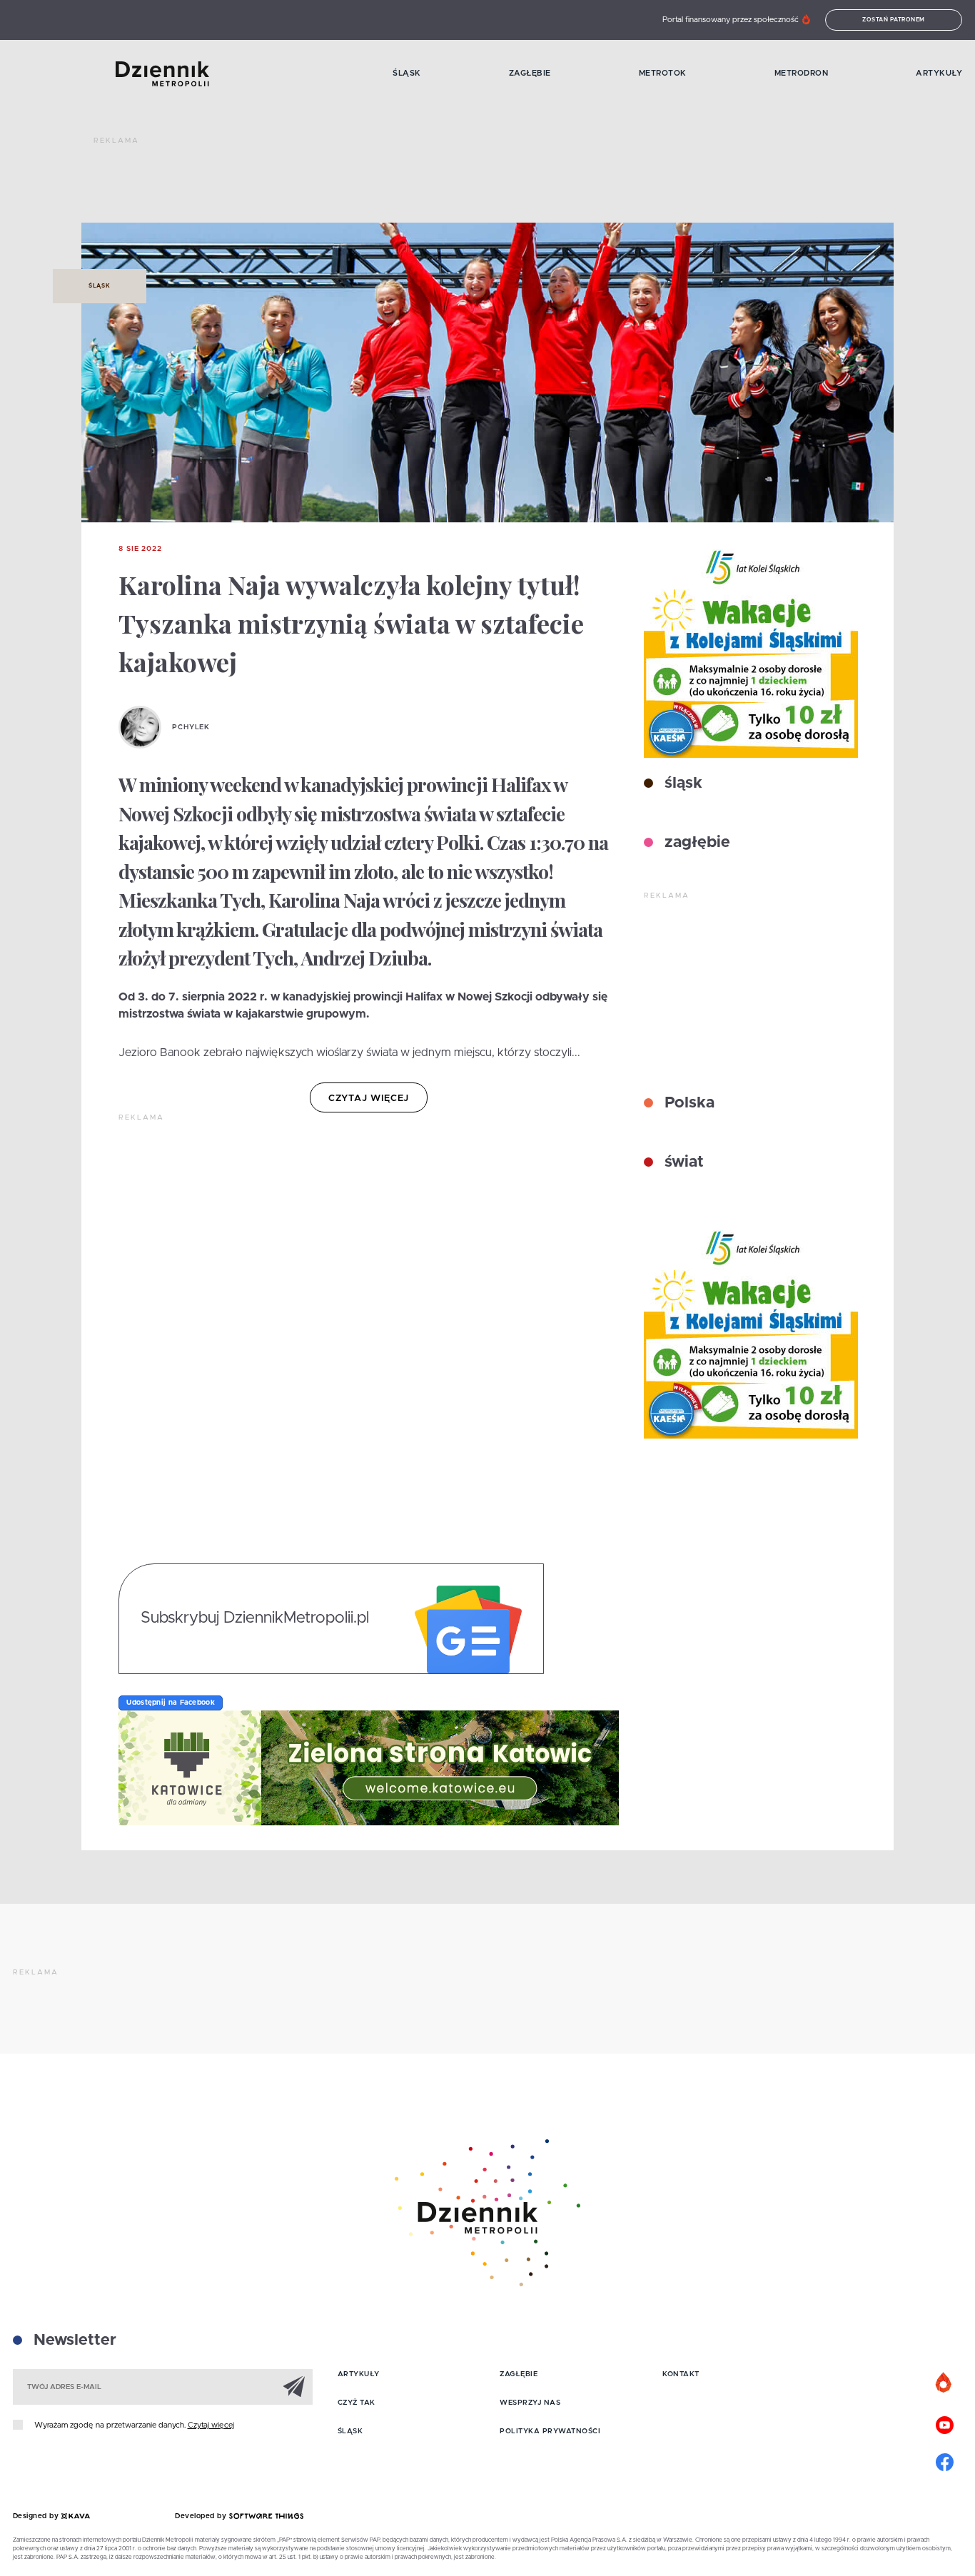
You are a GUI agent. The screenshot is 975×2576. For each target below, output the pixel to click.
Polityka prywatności (550, 2431)
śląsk (681, 784)
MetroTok (663, 73)
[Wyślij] (294, 2386)
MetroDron (802, 73)
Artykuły (939, 73)
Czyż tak (357, 2403)
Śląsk (407, 73)
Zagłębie (530, 73)
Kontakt (681, 2374)
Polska (687, 1103)
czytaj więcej (369, 1099)
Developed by (202, 2516)
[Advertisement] (353, 186)
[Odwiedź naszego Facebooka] (944, 2460)
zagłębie (695, 843)
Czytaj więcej (211, 2425)
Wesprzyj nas (530, 2403)
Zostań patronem (894, 20)
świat (682, 1162)
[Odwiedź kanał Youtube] (944, 2423)
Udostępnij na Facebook (171, 1703)
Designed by (37, 2516)
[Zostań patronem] (944, 2383)
